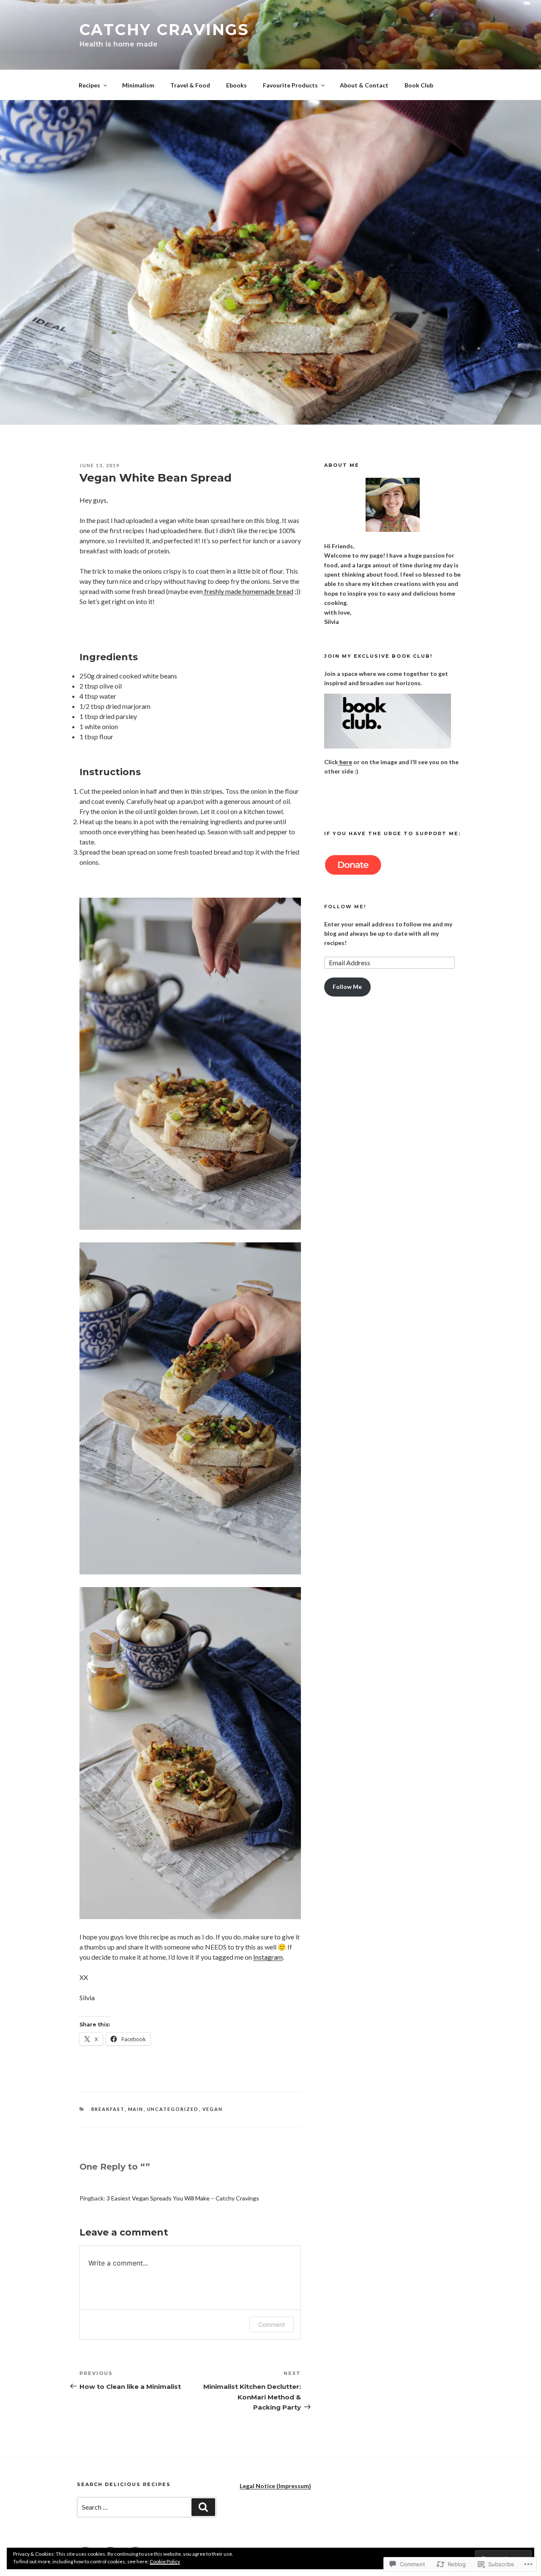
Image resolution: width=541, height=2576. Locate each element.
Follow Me (347, 987)
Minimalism (138, 85)
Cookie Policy (165, 2561)
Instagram (268, 1957)
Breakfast (108, 2109)
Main (136, 2109)
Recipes (89, 85)
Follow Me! (345, 907)
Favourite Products (290, 85)
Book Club (419, 85)
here (345, 762)
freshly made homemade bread (248, 591)
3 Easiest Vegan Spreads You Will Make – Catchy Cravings (183, 2198)
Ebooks (236, 85)
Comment (272, 2324)
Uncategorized (173, 2109)
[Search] (203, 2507)
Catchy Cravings (164, 30)
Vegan (213, 2109)
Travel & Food (190, 85)
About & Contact (364, 85)
